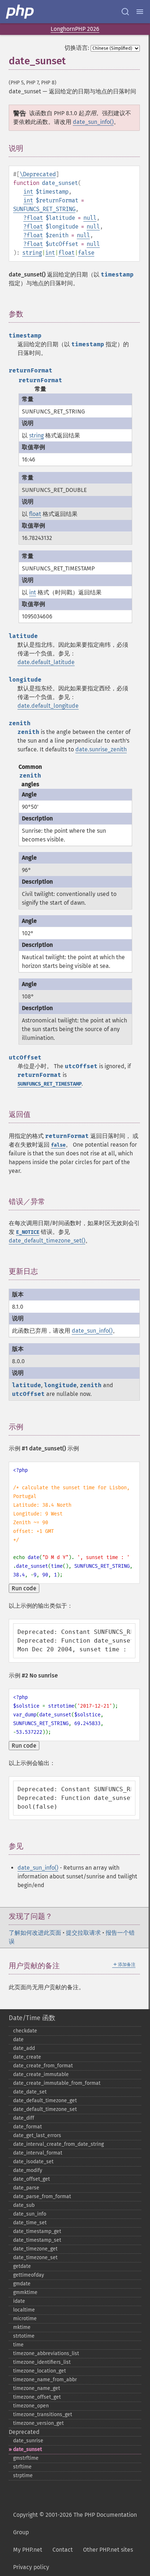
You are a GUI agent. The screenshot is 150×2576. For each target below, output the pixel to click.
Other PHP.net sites (108, 2550)
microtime (25, 2319)
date (18, 2040)
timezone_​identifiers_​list (42, 2362)
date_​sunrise (28, 2441)
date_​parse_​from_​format (42, 2197)
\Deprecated (38, 174)
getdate (22, 2266)
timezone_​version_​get (38, 2423)
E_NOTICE (28, 1232)
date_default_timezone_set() (47, 1241)
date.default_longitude (48, 706)
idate (19, 2301)
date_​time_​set (30, 2223)
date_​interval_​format (38, 2153)
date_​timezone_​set (35, 2258)
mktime (22, 2327)
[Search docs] (125, 12)
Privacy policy (31, 2567)
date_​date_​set (30, 2092)
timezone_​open (31, 2406)
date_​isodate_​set (33, 2162)
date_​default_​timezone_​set (45, 2109)
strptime (23, 2476)
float (35, 218)
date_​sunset (27, 2449)
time (18, 2345)
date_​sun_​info (30, 2214)
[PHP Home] (20, 12)
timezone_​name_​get (37, 2388)
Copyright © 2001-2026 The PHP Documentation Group (75, 2523)
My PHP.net (28, 2550)
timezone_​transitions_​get (43, 2415)
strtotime (24, 2336)
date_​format (27, 2127)
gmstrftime (26, 2458)
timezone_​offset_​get (37, 2397)
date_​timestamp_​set (37, 2240)
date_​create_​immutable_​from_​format (57, 2083)
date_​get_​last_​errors (37, 2135)
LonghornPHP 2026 (75, 29)
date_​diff (24, 2118)
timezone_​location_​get (40, 2371)
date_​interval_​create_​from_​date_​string (58, 2144)
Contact (63, 2550)
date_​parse (26, 2188)
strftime (22, 2467)
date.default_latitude (46, 662)
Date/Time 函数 (32, 2018)
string (32, 253)
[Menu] (140, 12)
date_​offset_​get (31, 2179)
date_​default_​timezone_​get (45, 2101)
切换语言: (77, 48)
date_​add (24, 2048)
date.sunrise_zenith (101, 749)
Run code (24, 1588)
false (86, 253)
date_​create (27, 2057)
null (90, 218)
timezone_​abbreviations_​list (46, 2353)
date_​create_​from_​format (43, 2066)
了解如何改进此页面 (35, 1933)
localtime (24, 2310)
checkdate (25, 2031)
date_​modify (28, 2170)
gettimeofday (29, 2275)
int (28, 192)
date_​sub (24, 2205)
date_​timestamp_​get (37, 2231)
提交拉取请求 (83, 1933)
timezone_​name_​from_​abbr (45, 2380)
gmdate (22, 2284)
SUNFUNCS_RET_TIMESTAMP (50, 1084)
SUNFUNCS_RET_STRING (44, 209)
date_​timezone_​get (35, 2249)
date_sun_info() (93, 122)
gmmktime (25, 2292)
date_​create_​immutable (41, 2074)
